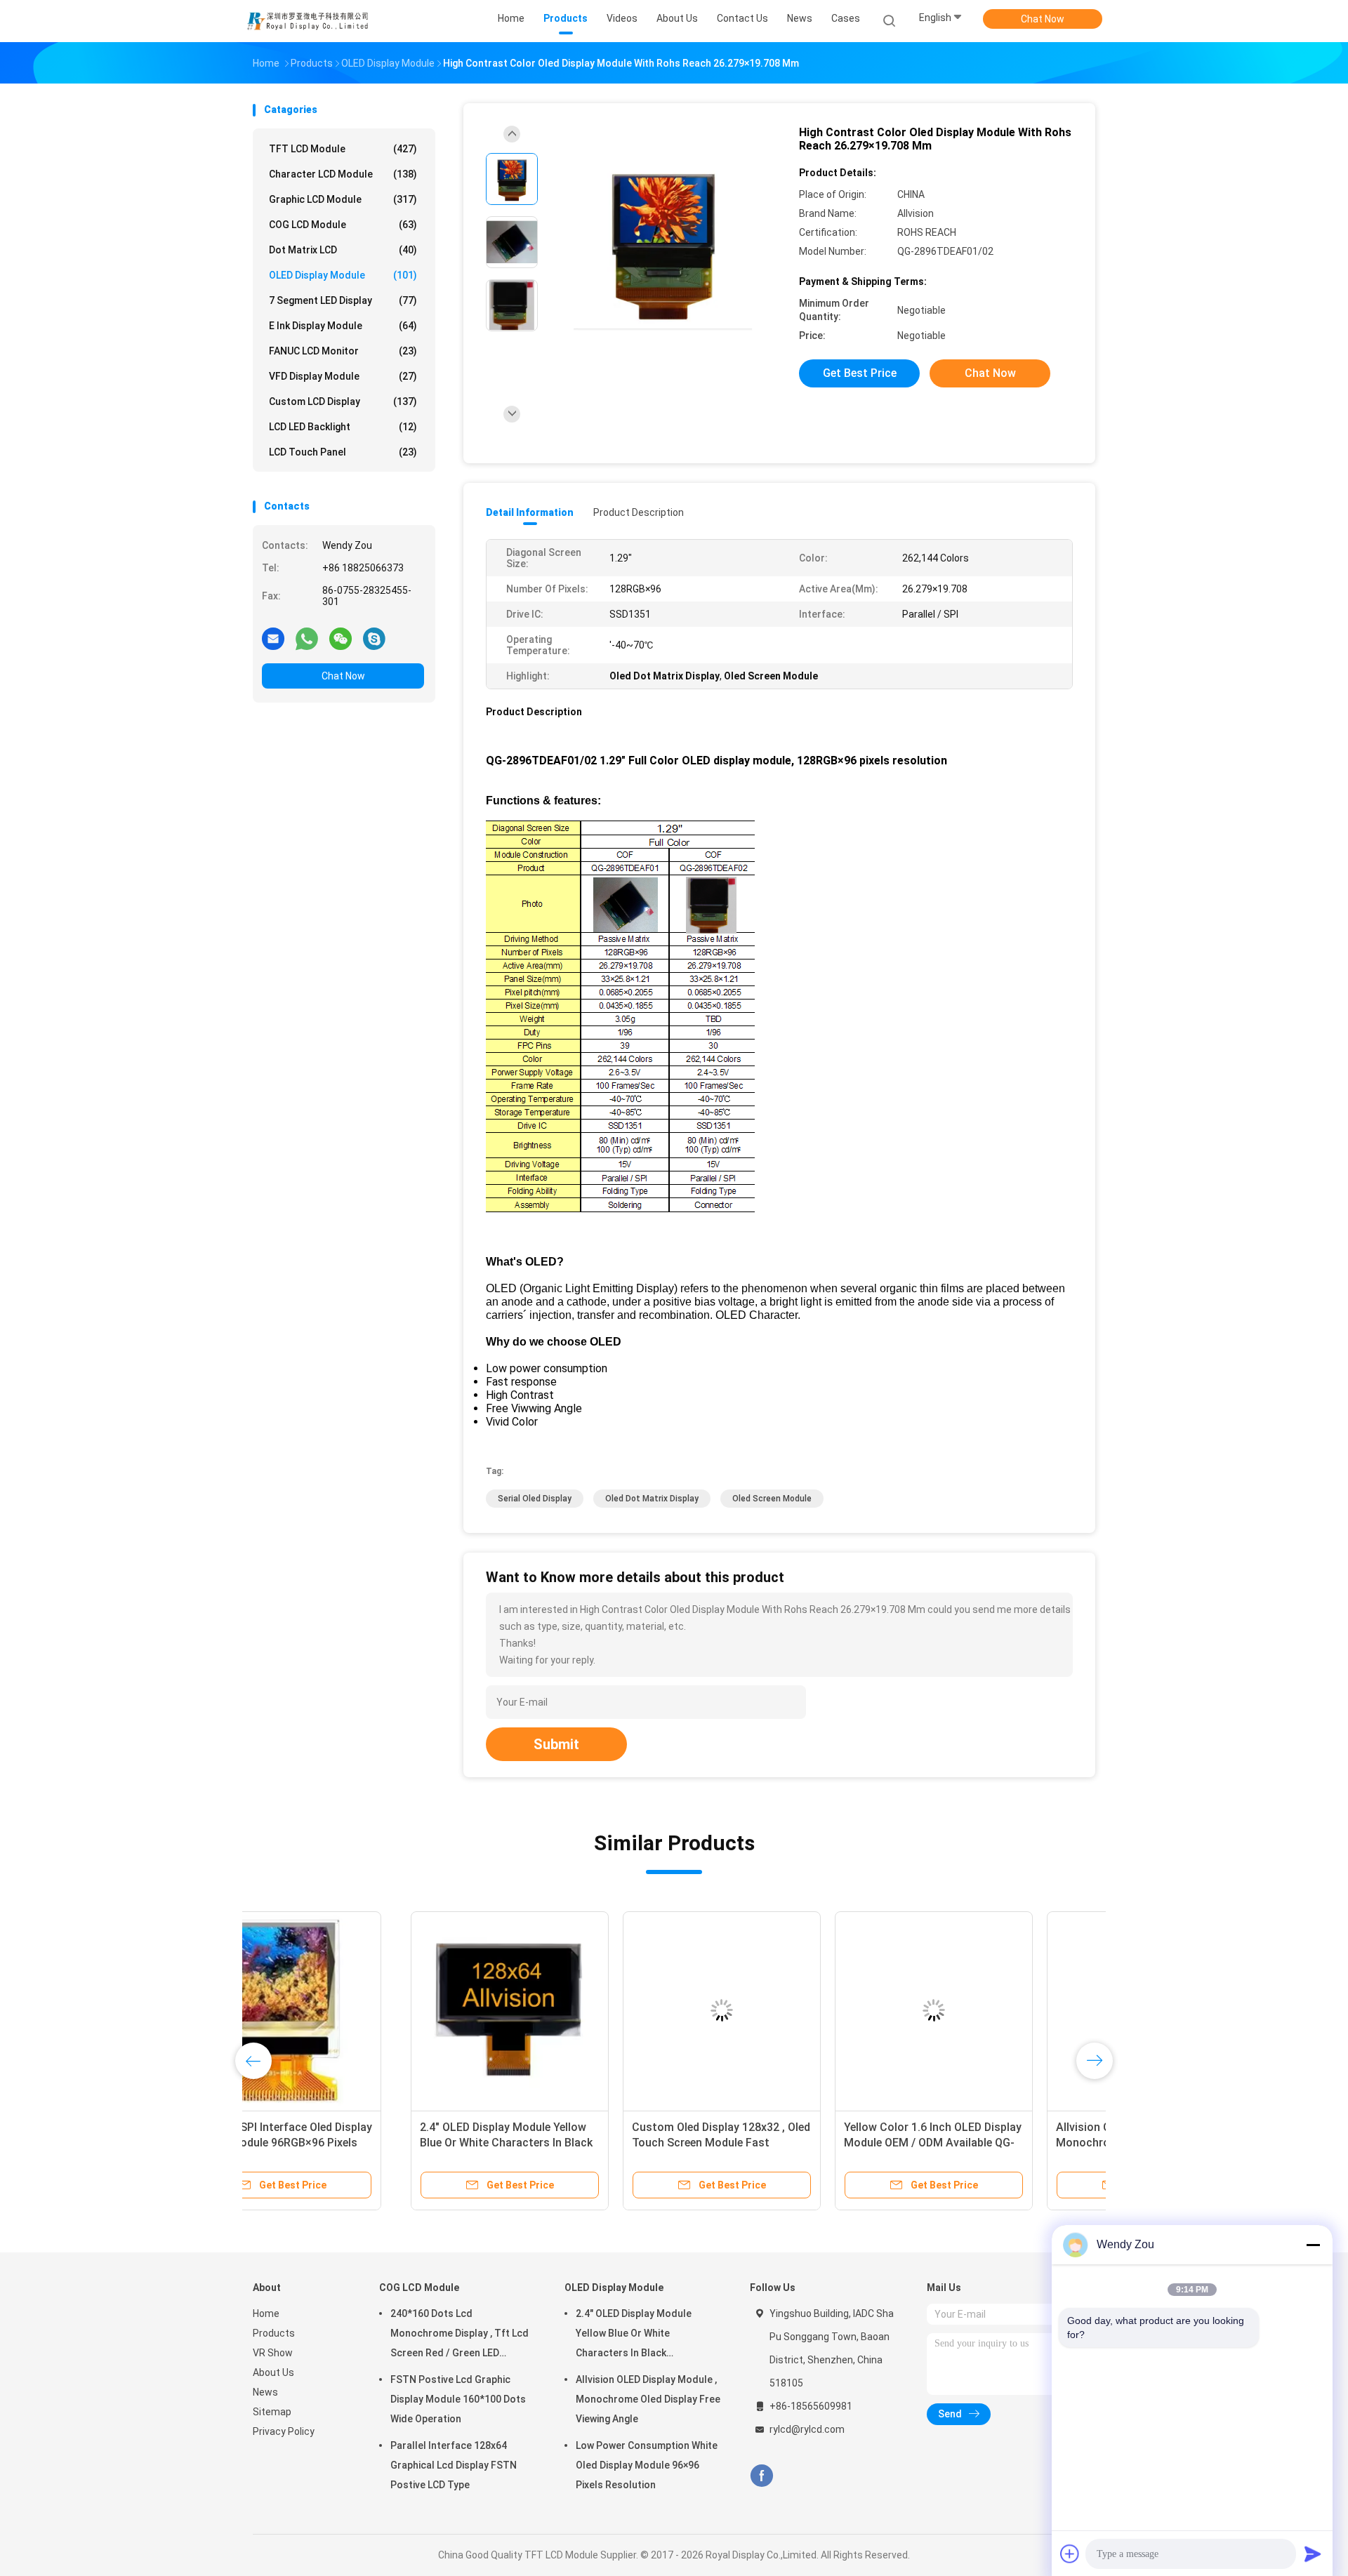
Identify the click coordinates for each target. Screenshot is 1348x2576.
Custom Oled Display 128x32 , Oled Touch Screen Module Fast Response (563, 2143)
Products (274, 2333)
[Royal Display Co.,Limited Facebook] (761, 2476)
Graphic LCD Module (343, 199)
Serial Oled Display (535, 1499)
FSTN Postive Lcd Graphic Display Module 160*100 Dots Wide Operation (458, 2399)
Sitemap (272, 2412)
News (265, 2392)
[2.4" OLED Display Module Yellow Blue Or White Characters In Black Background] (352, 2010)
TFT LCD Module (343, 149)
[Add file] (1070, 2554)
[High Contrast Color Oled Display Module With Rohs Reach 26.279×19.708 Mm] (663, 244)
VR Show (273, 2353)
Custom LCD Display (343, 401)
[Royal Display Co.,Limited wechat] (341, 638)
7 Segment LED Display (343, 300)
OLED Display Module (343, 275)
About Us (273, 2372)
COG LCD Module (343, 225)
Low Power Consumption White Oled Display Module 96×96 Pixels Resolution (647, 2465)
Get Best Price (860, 373)
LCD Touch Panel (343, 452)
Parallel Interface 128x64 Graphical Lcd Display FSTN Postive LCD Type (454, 2465)
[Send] (1313, 2554)
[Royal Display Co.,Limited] (308, 21)
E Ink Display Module (343, 326)
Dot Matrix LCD (343, 250)
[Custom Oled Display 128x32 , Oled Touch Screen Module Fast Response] (564, 2010)
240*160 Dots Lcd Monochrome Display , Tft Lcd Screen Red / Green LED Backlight (460, 2335)
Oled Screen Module (772, 1499)
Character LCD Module (343, 174)
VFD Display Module (343, 376)
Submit (556, 1744)
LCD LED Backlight (343, 427)
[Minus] (1313, 2245)
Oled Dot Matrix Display (652, 1499)
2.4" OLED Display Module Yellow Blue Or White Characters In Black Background (348, 2143)
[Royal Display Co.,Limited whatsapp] (307, 638)
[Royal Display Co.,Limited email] (273, 638)
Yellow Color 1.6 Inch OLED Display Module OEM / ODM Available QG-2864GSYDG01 (775, 2143)
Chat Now (1043, 19)
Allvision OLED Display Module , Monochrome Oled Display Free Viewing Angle (978, 2143)
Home (266, 2313)
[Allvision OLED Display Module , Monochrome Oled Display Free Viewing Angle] (988, 2010)
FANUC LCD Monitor (343, 351)
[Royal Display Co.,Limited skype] (374, 638)
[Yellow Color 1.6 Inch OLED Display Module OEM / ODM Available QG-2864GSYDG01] (776, 2010)
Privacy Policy (284, 2431)
